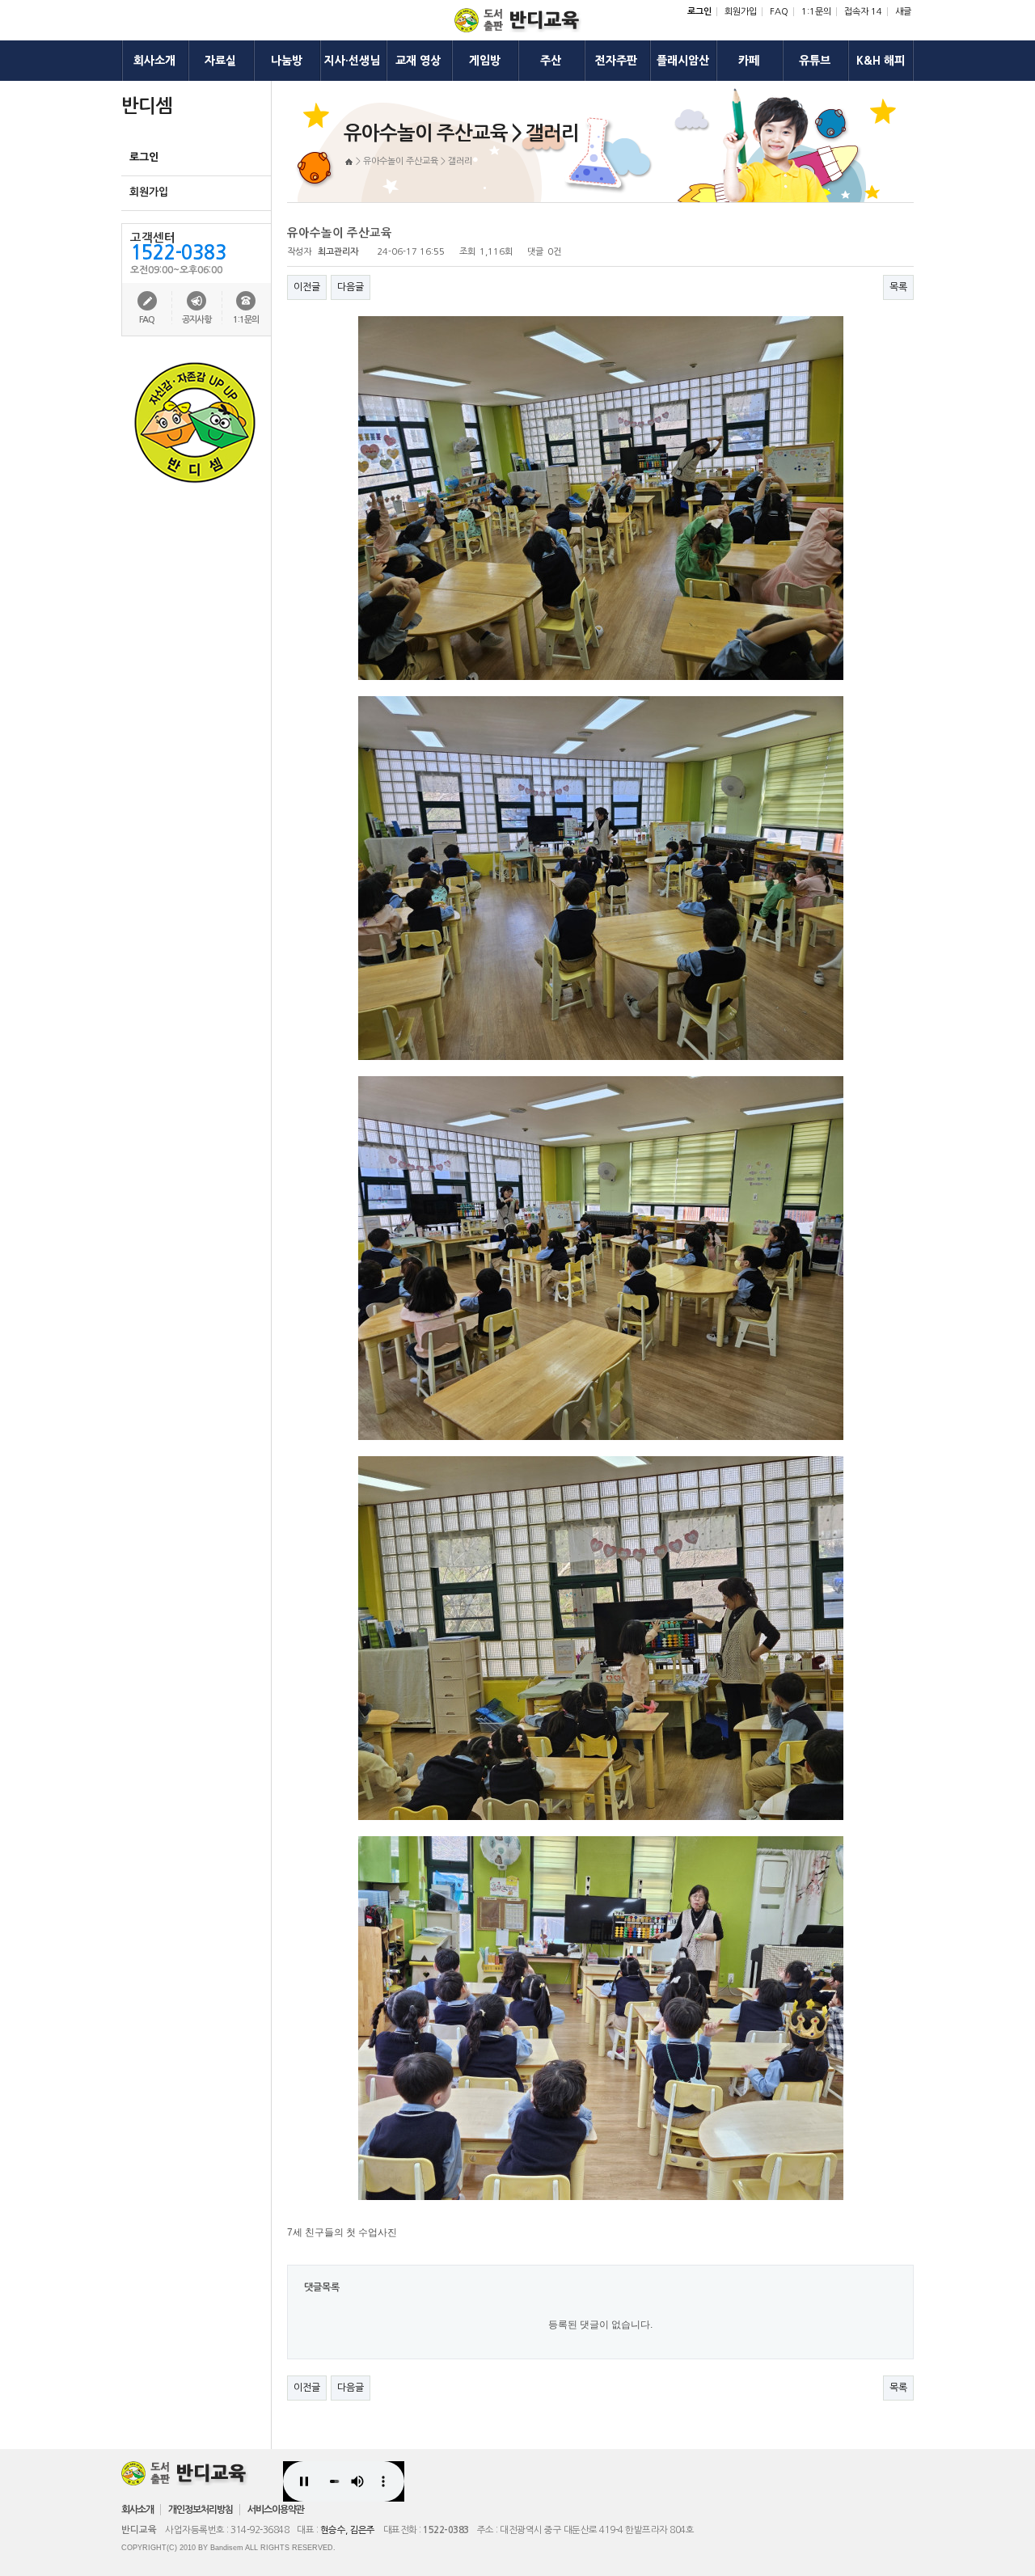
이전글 (307, 287)
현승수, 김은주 (348, 2530)
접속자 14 (863, 12)
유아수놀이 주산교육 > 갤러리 (418, 161)
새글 (903, 12)
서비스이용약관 (276, 2510)
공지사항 (196, 320)
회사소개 (137, 2510)
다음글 (351, 287)
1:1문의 (816, 12)
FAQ (779, 12)
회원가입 (741, 12)
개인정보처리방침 (201, 2510)
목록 (898, 287)
